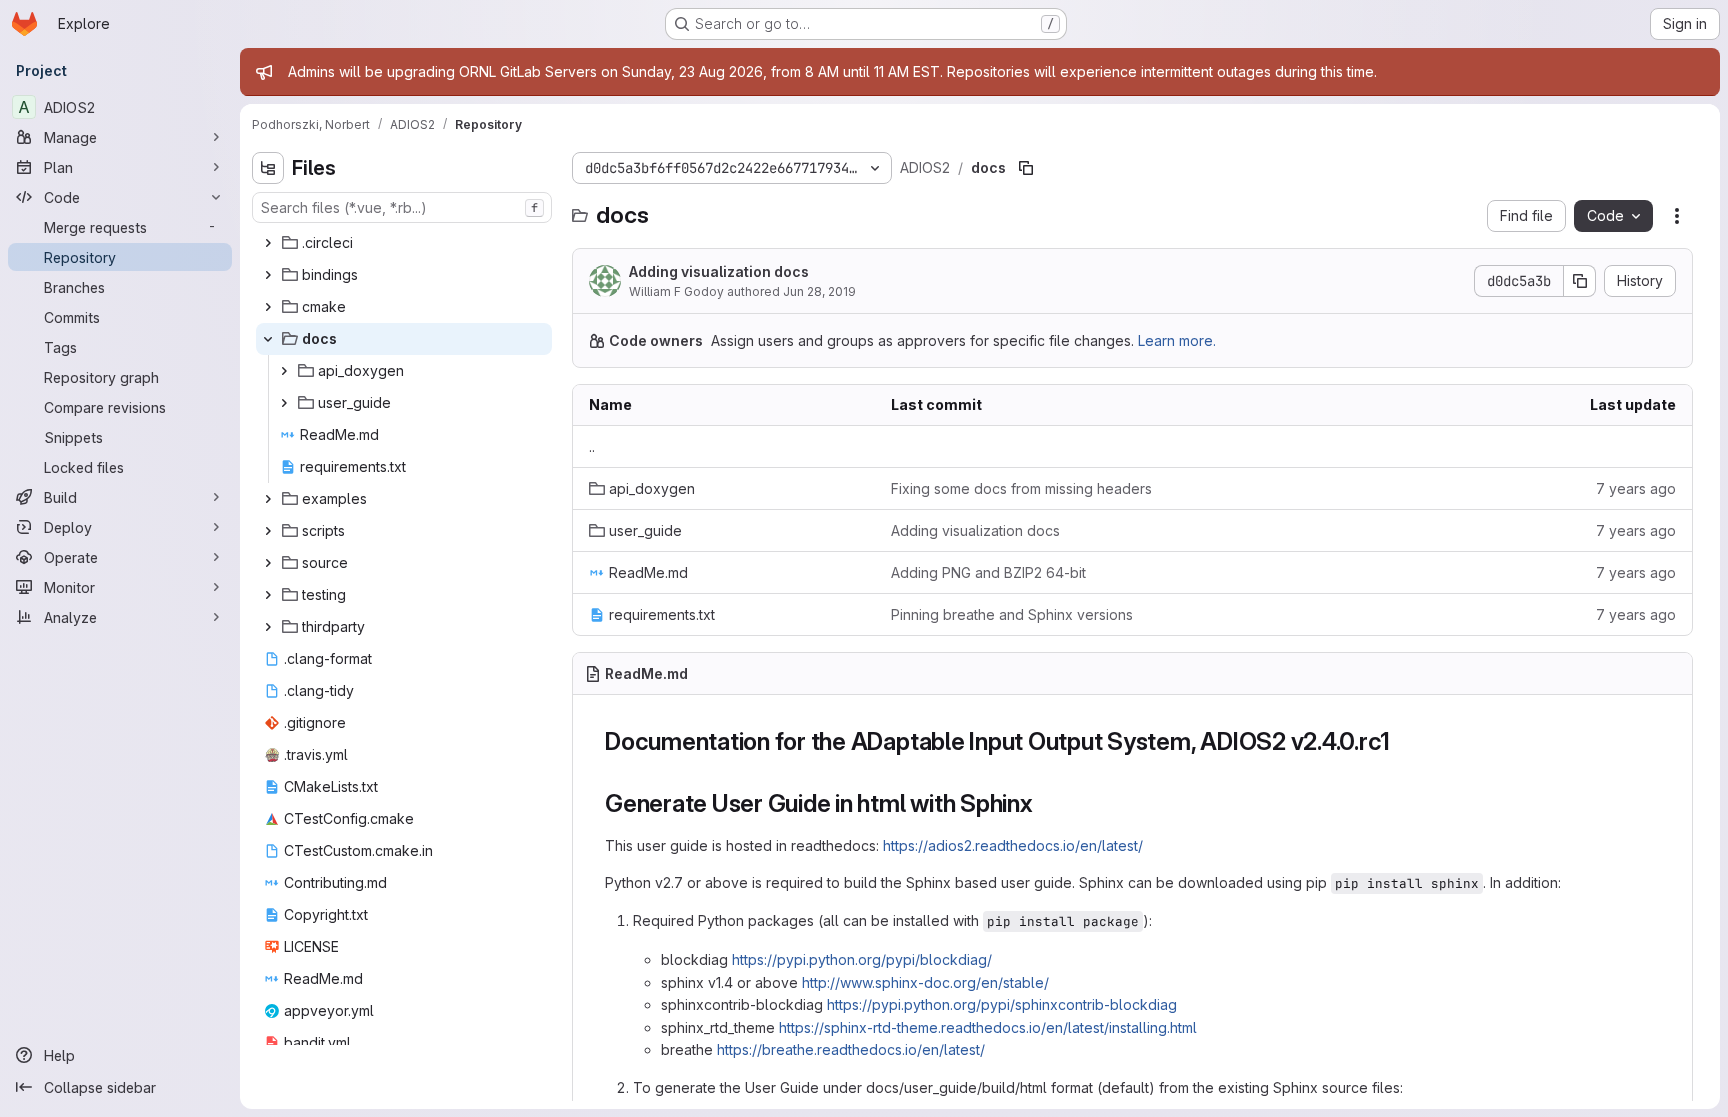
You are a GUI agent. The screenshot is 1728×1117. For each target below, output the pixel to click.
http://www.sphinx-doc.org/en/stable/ (925, 982)
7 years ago (1636, 488)
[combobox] (402, 207)
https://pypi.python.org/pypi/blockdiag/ (862, 959)
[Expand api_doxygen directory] (284, 371)
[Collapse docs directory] (268, 339)
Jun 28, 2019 (819, 291)
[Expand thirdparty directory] (268, 627)
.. (592, 446)
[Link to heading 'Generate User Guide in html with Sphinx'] (1046, 803)
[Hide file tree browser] (268, 168)
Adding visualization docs (719, 271)
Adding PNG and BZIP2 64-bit (988, 572)
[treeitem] (404, 243)
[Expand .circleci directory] (268, 243)
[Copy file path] (1026, 168)
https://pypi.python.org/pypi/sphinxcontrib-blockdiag (1002, 1004)
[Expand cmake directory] (268, 307)
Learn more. (1177, 340)
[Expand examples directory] (268, 499)
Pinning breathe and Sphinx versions (1012, 614)
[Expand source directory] (268, 563)
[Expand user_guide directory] (284, 403)
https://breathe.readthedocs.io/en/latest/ (851, 1049)
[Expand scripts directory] (268, 531)
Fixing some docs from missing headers (1021, 488)
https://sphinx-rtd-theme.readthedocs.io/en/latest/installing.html (988, 1027)
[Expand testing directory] (268, 595)
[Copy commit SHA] (1580, 281)
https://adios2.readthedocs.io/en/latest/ (1013, 845)
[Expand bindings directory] (268, 275)
